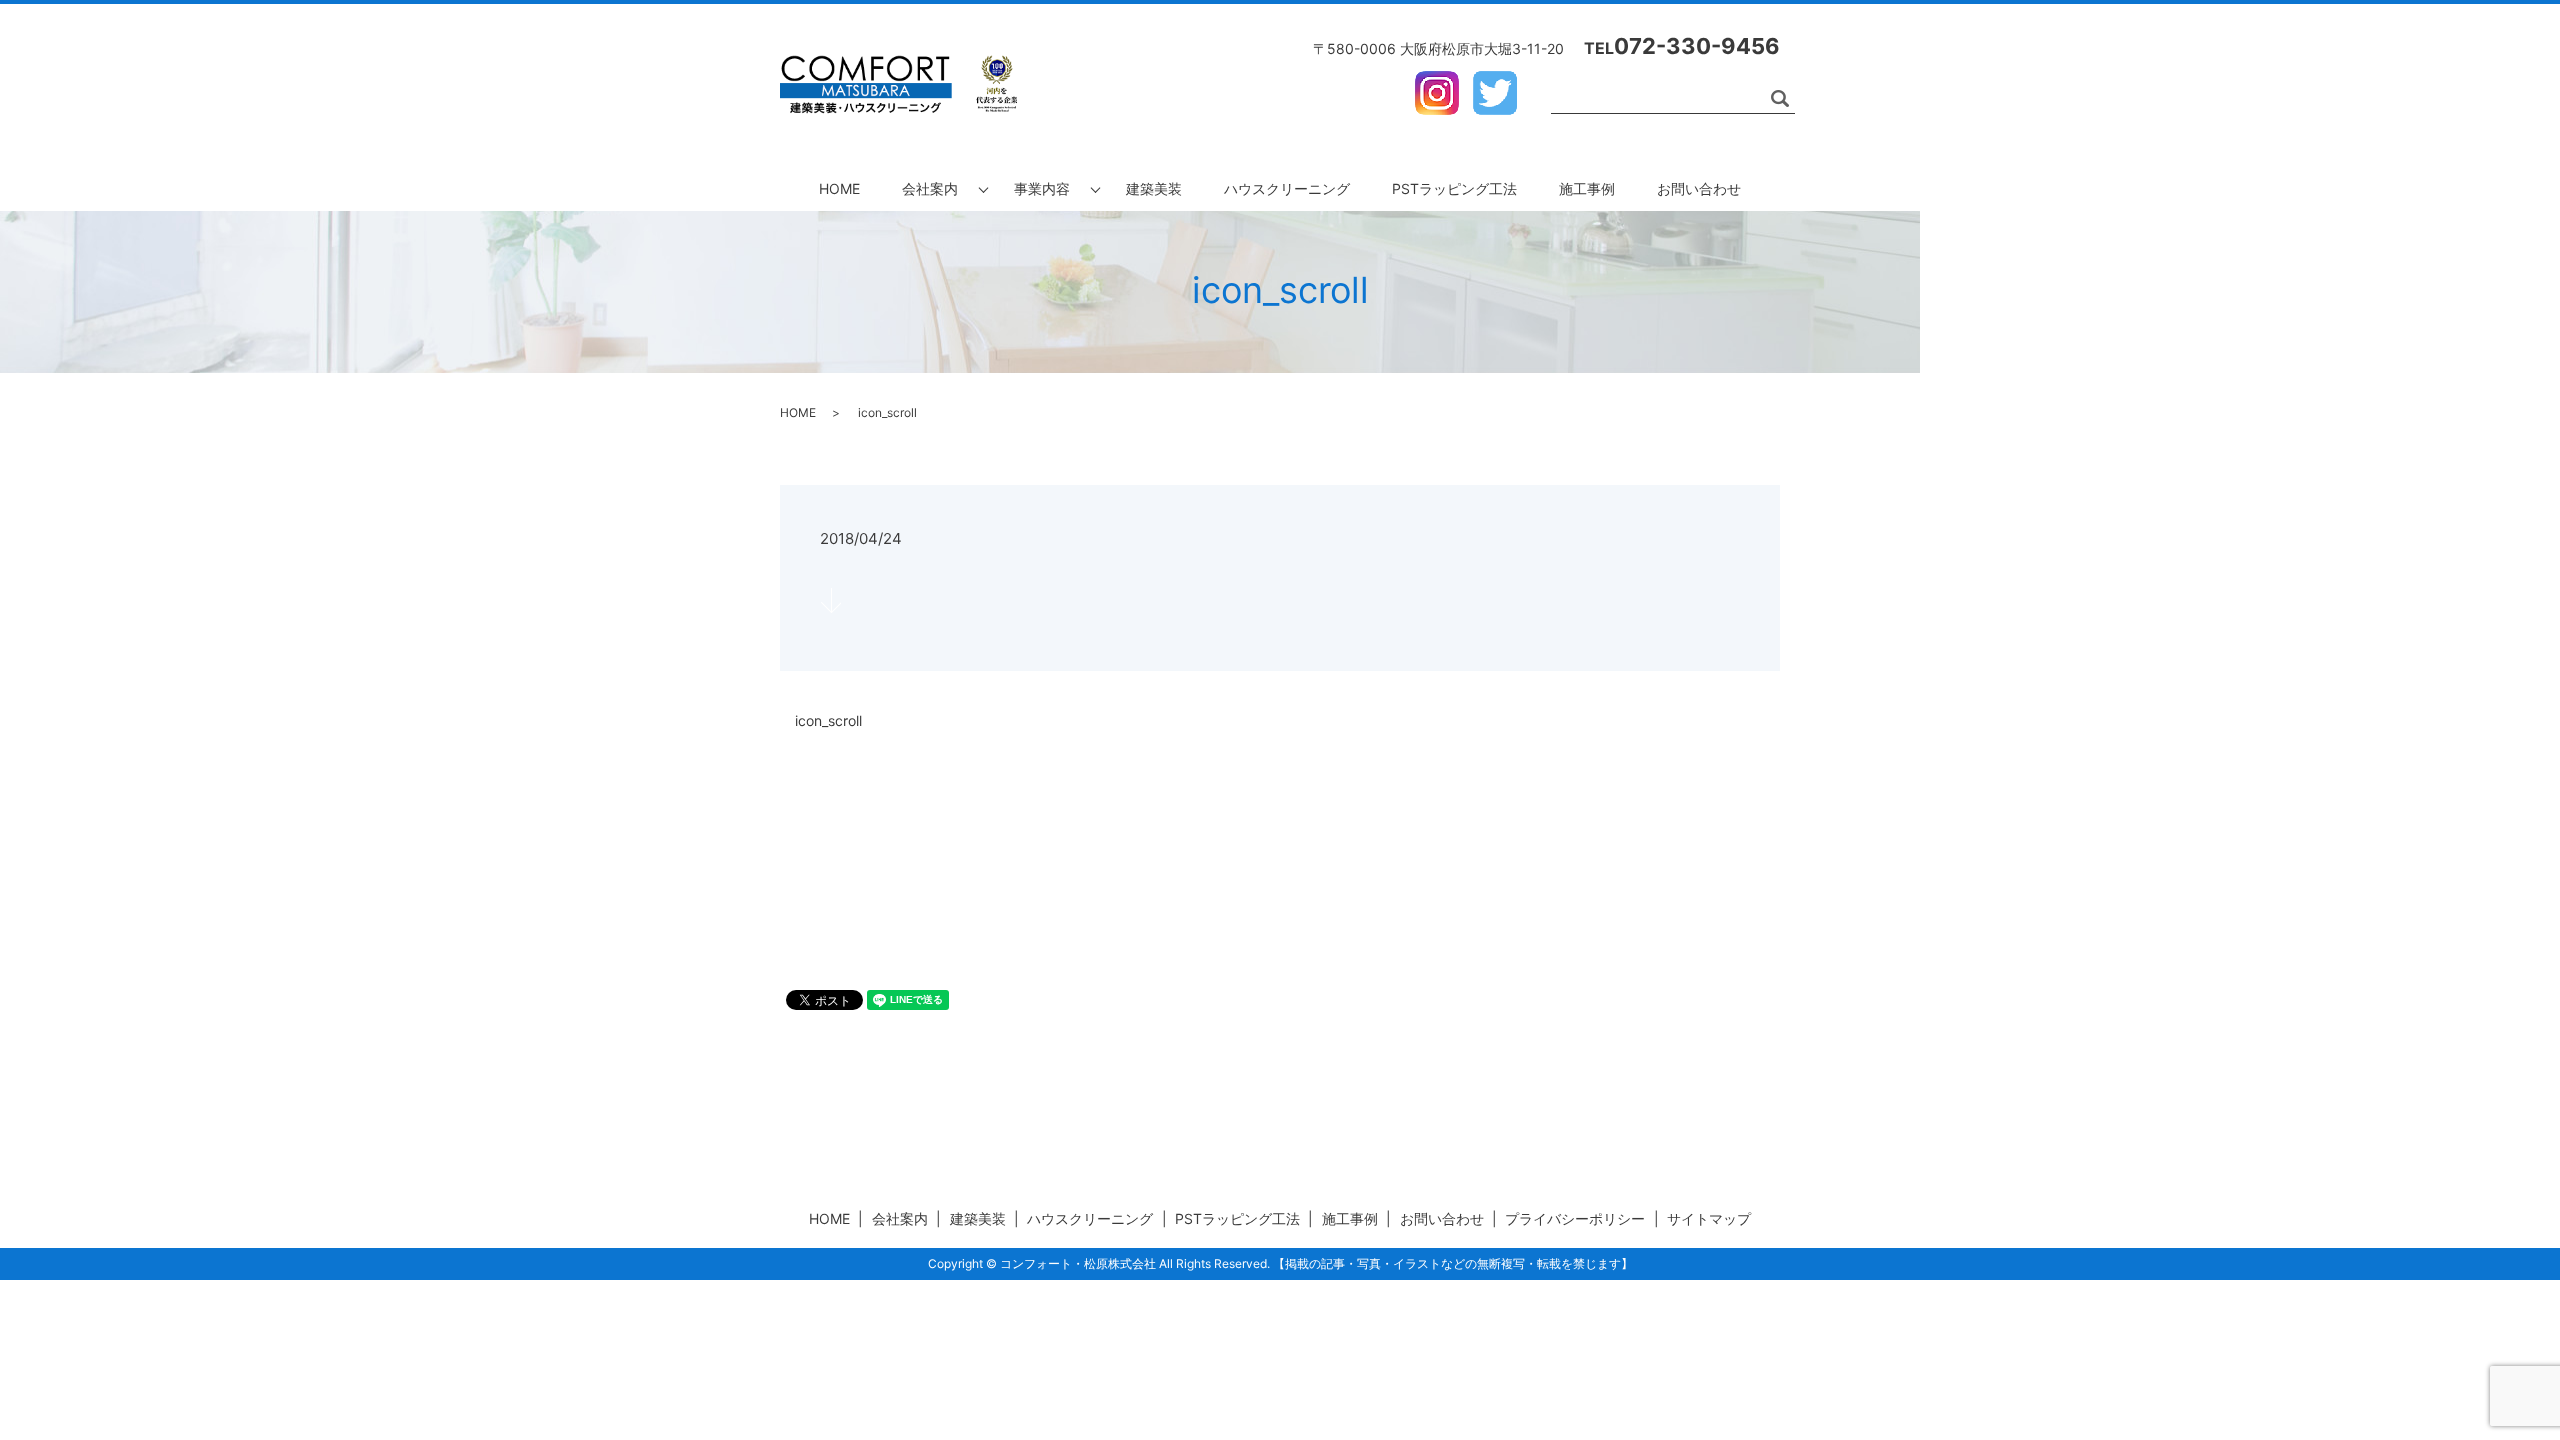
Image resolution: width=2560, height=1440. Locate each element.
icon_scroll (828, 720)
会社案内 (930, 188)
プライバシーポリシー (1575, 1218)
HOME (839, 188)
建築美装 (1154, 188)
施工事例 (1587, 188)
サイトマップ (1709, 1218)
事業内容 (1042, 188)
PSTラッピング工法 (1454, 188)
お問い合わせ (1699, 188)
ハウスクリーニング (1287, 188)
